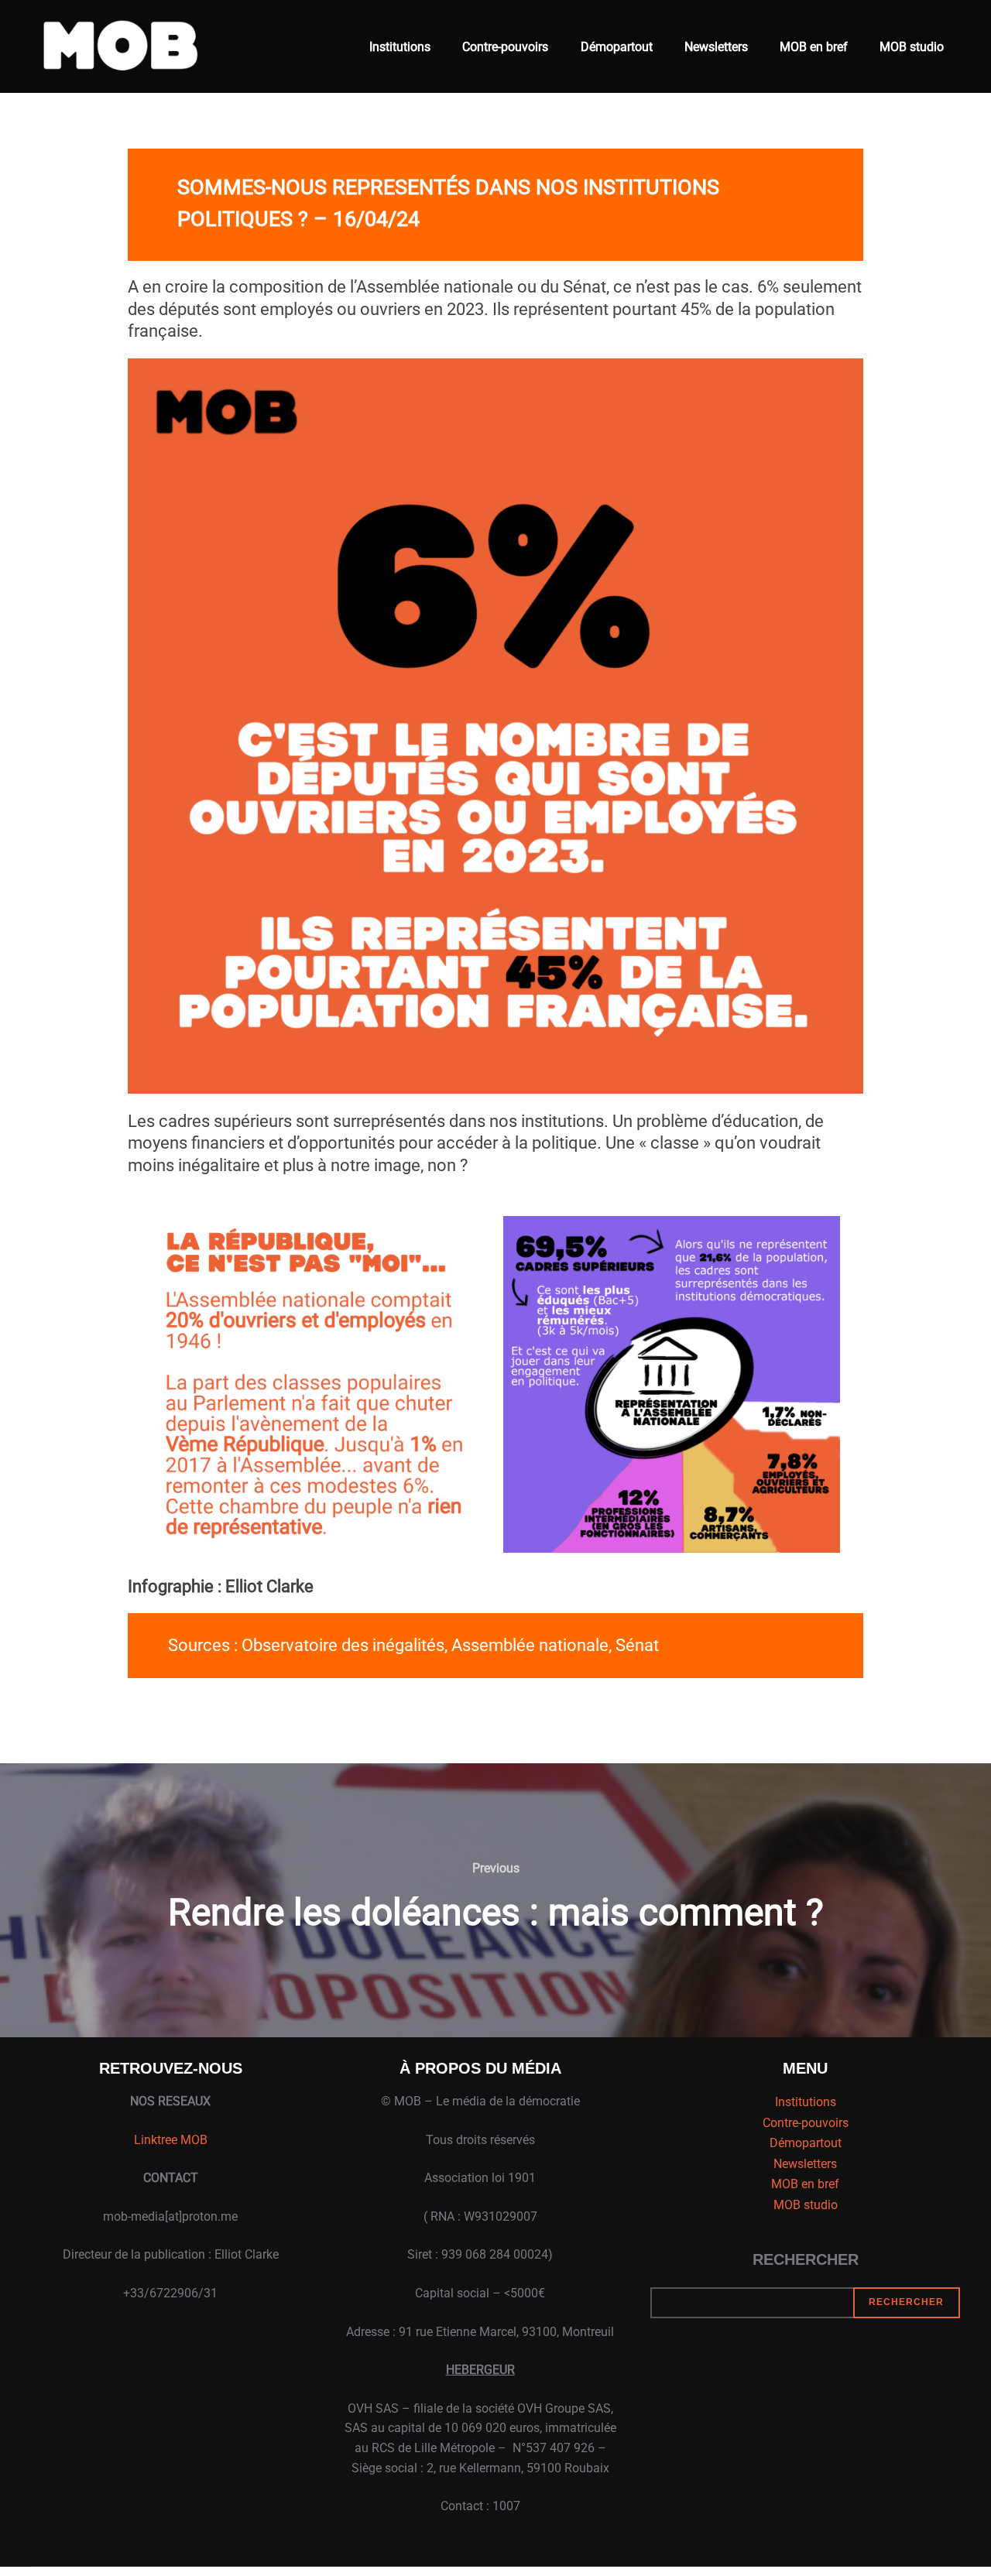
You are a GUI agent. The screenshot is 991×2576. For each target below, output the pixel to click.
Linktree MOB (171, 2140)
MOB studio (912, 47)
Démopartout (617, 47)
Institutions (400, 47)
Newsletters (716, 47)
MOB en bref (814, 47)
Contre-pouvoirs (505, 47)
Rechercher (806, 2259)
